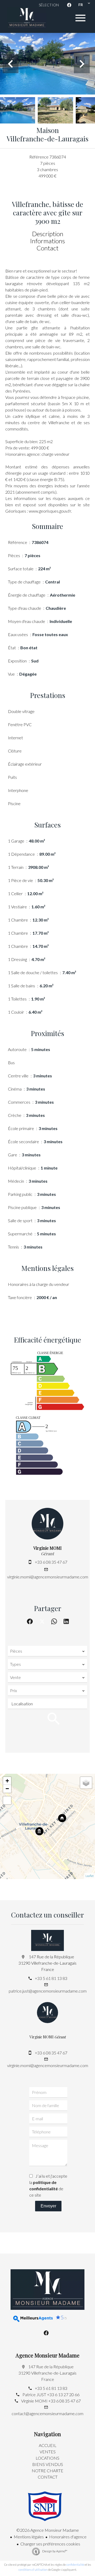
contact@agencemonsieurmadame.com (47, 2413)
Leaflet (90, 1876)
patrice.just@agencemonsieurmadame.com (48, 1991)
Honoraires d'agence (68, 2537)
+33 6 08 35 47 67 (51, 1562)
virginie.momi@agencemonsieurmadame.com (48, 1577)
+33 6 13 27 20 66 (63, 2394)
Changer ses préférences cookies (50, 2544)
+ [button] (7, 1781)
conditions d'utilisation (33, 2570)
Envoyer (48, 2206)
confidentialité (75, 2565)
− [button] (7, 1789)
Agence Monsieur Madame (47, 2355)
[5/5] (24, 2319)
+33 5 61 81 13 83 (51, 1978)
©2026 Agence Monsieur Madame (48, 2530)
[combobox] (47, 1651)
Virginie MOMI (47, 1548)
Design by (54, 2551)
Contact (47, 248)
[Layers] (86, 1783)
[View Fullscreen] (7, 1800)
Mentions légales (29, 2537)
